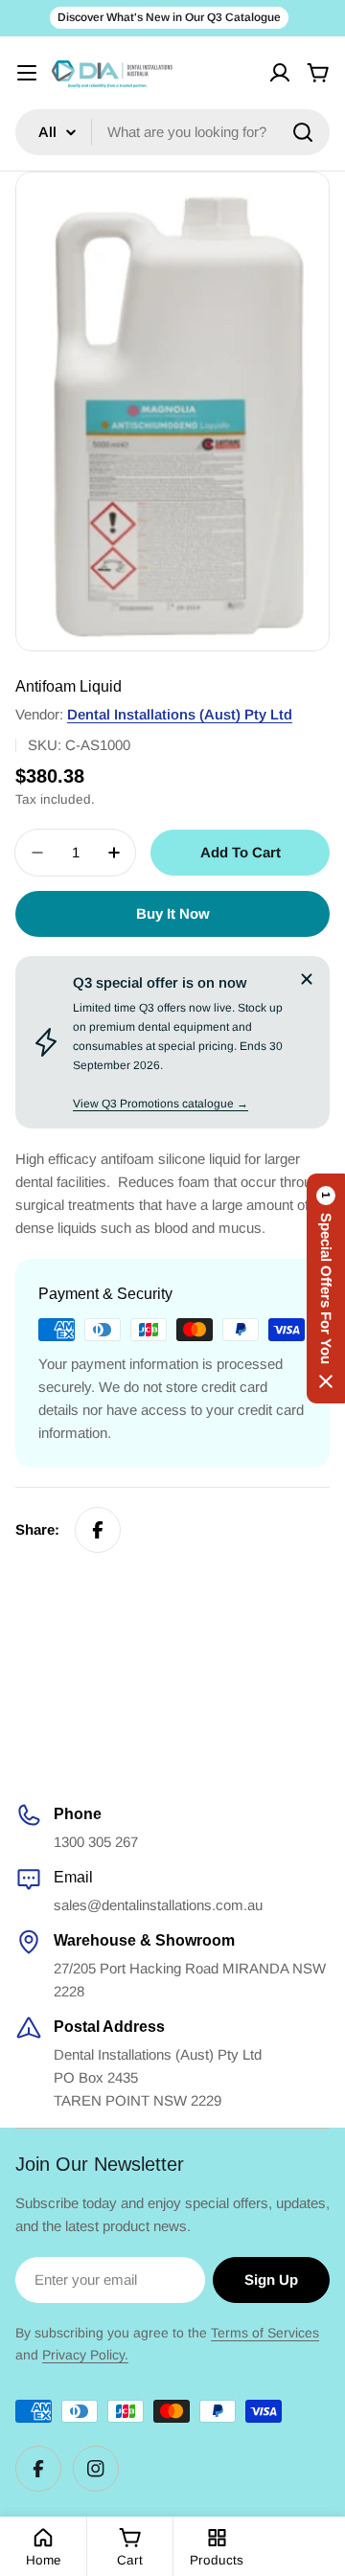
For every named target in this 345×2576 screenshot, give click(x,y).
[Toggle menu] (27, 73)
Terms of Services (265, 2333)
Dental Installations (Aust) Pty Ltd (180, 714)
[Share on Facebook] (98, 1530)
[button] (326, 1288)
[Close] (307, 979)
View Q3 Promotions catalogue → (161, 1104)
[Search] (303, 132)
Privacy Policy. (85, 2355)
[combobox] (172, 132)
